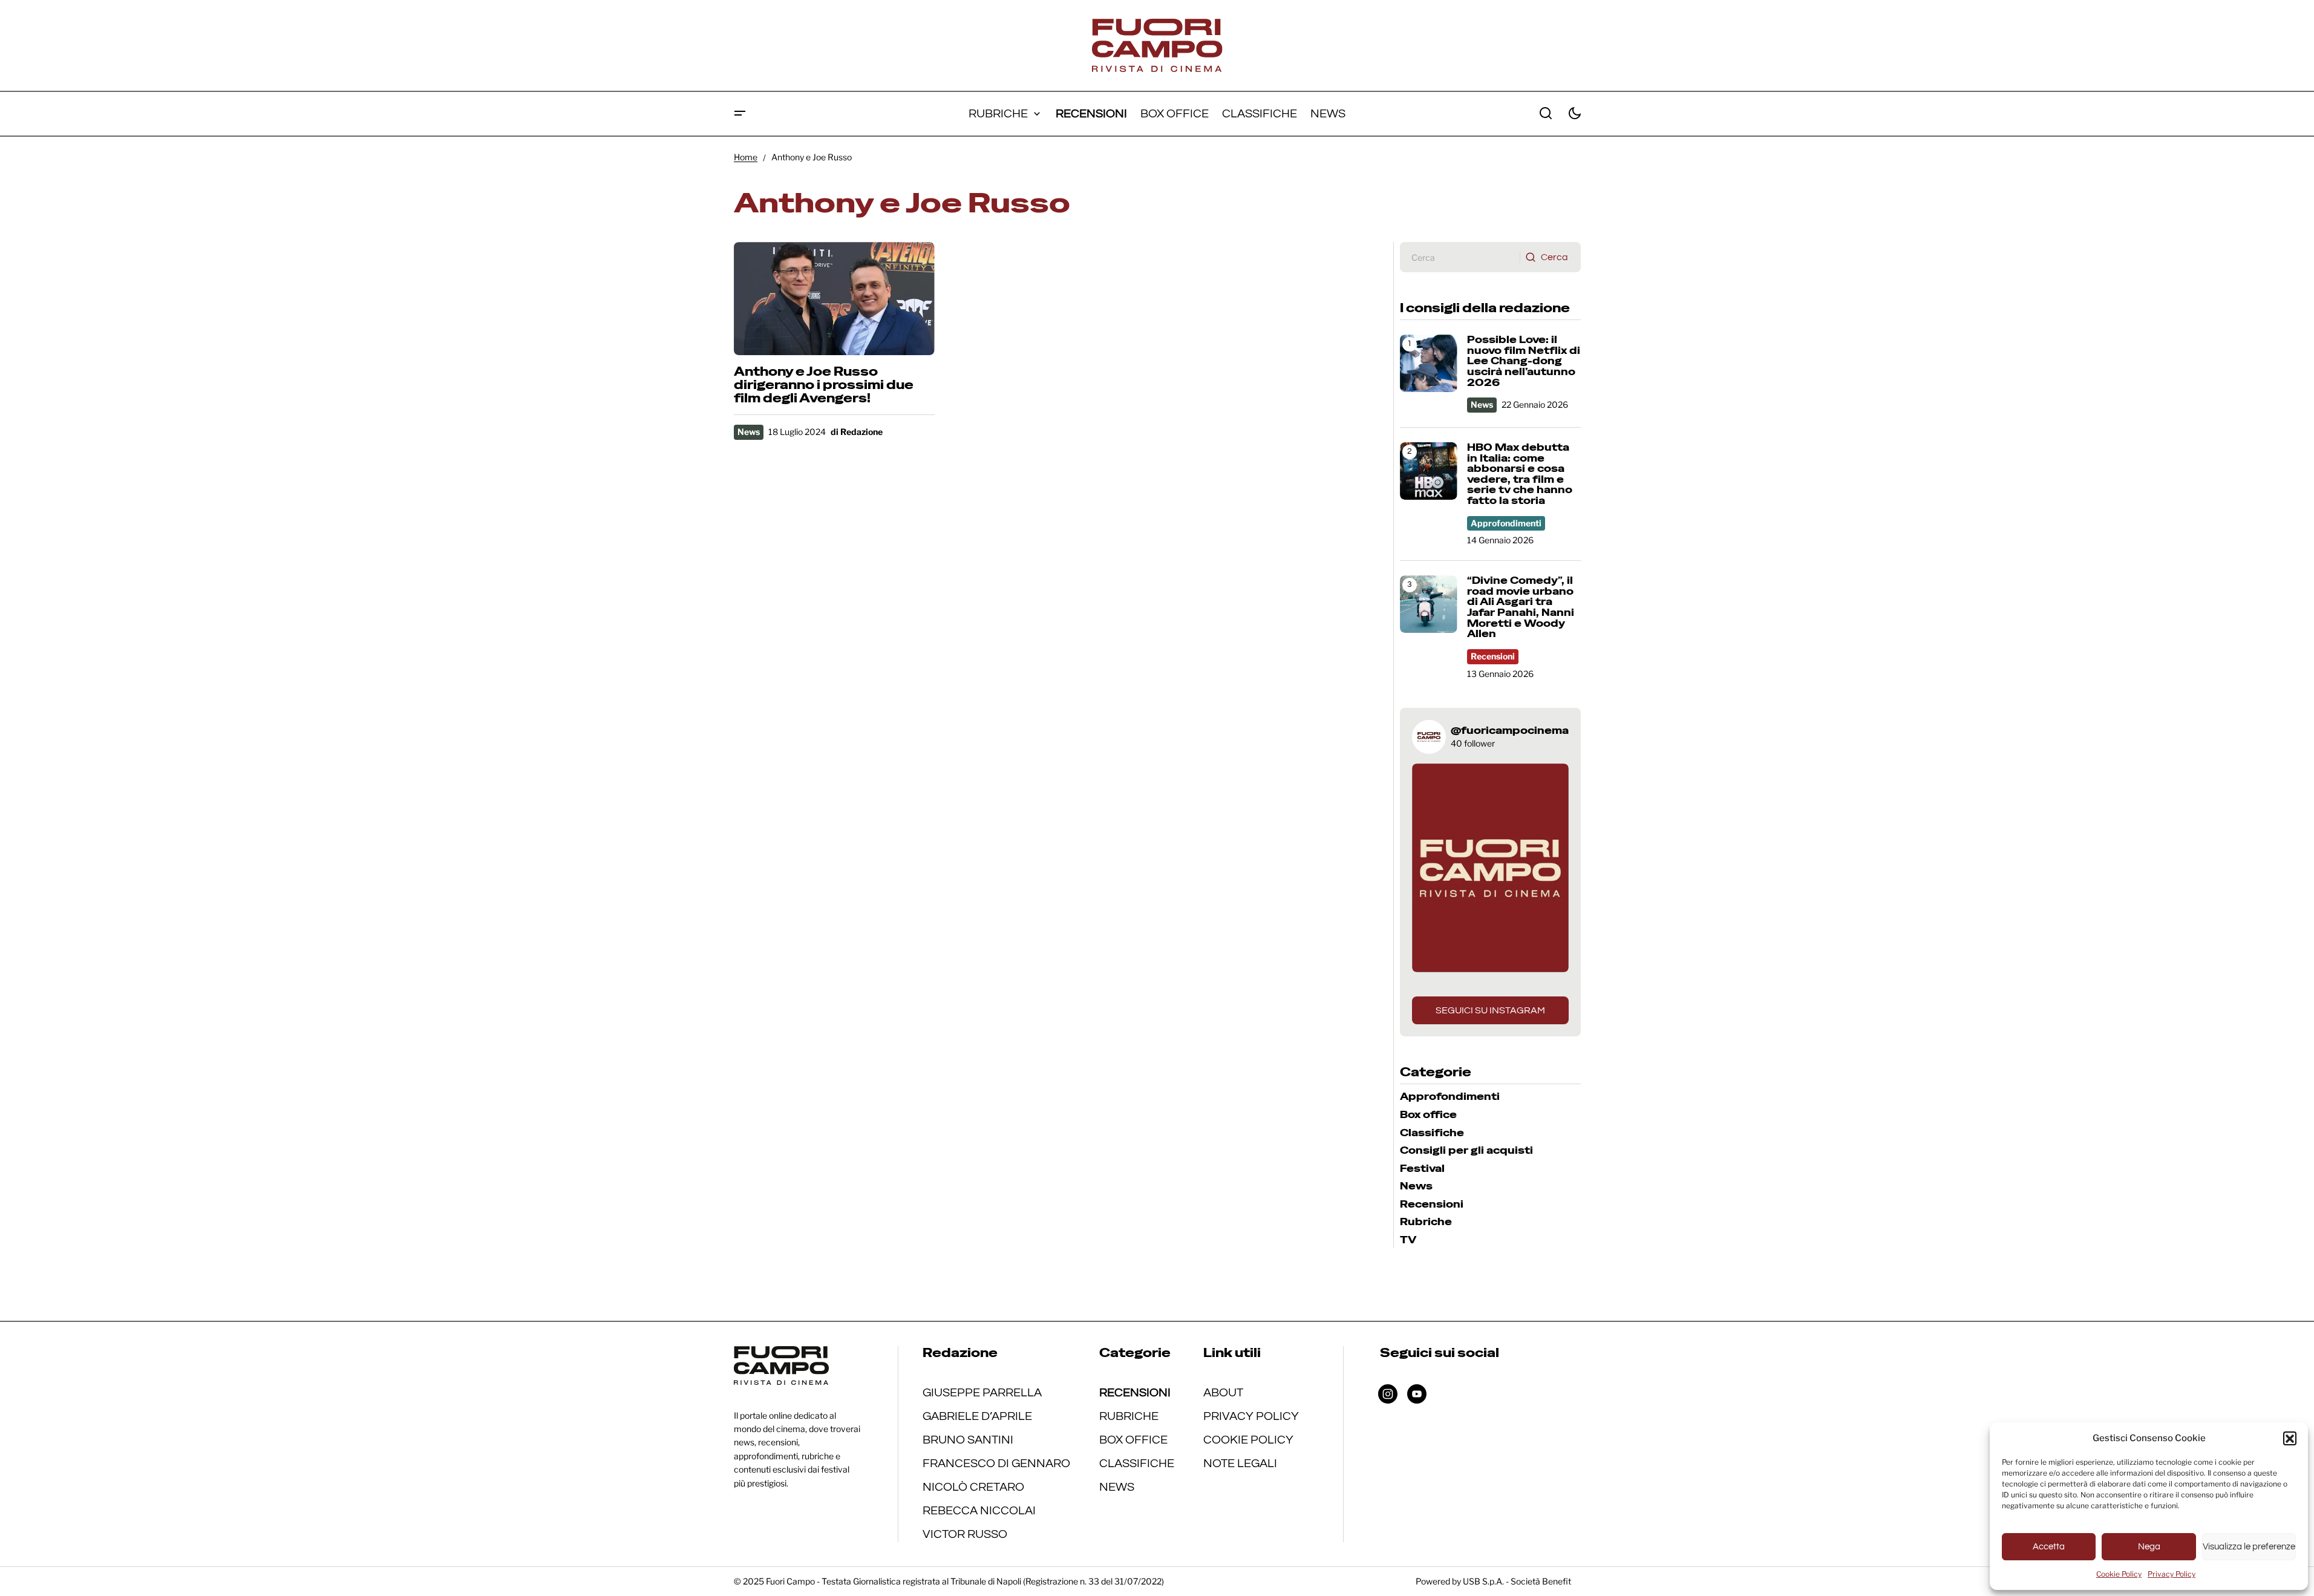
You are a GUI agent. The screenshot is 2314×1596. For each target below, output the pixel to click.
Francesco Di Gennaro (996, 1464)
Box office (1428, 1115)
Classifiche (1432, 1133)
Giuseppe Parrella (982, 1393)
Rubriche (1426, 1222)
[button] (2290, 1438)
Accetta (2049, 1547)
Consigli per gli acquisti (1466, 1151)
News (749, 432)
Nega (2149, 1547)
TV (1408, 1240)
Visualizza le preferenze (2249, 1547)
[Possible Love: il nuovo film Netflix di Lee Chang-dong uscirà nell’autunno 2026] (1429, 363)
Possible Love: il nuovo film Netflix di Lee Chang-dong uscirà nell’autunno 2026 (1524, 361)
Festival (1422, 1169)
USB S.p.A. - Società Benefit (1517, 1581)
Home (746, 157)
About (1223, 1393)
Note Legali (1240, 1464)
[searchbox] (1460, 257)
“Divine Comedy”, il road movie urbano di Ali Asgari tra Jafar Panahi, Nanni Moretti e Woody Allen (1521, 607)
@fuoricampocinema (1510, 731)
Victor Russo (965, 1534)
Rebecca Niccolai (979, 1511)
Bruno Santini (968, 1440)
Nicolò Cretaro (973, 1487)
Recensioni (1493, 656)
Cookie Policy (2119, 1574)
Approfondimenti (1506, 523)
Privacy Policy (2172, 1574)
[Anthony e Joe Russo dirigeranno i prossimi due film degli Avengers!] (834, 299)
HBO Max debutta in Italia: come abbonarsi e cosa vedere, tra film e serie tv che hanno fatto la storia (1520, 474)
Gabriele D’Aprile (977, 1416)
